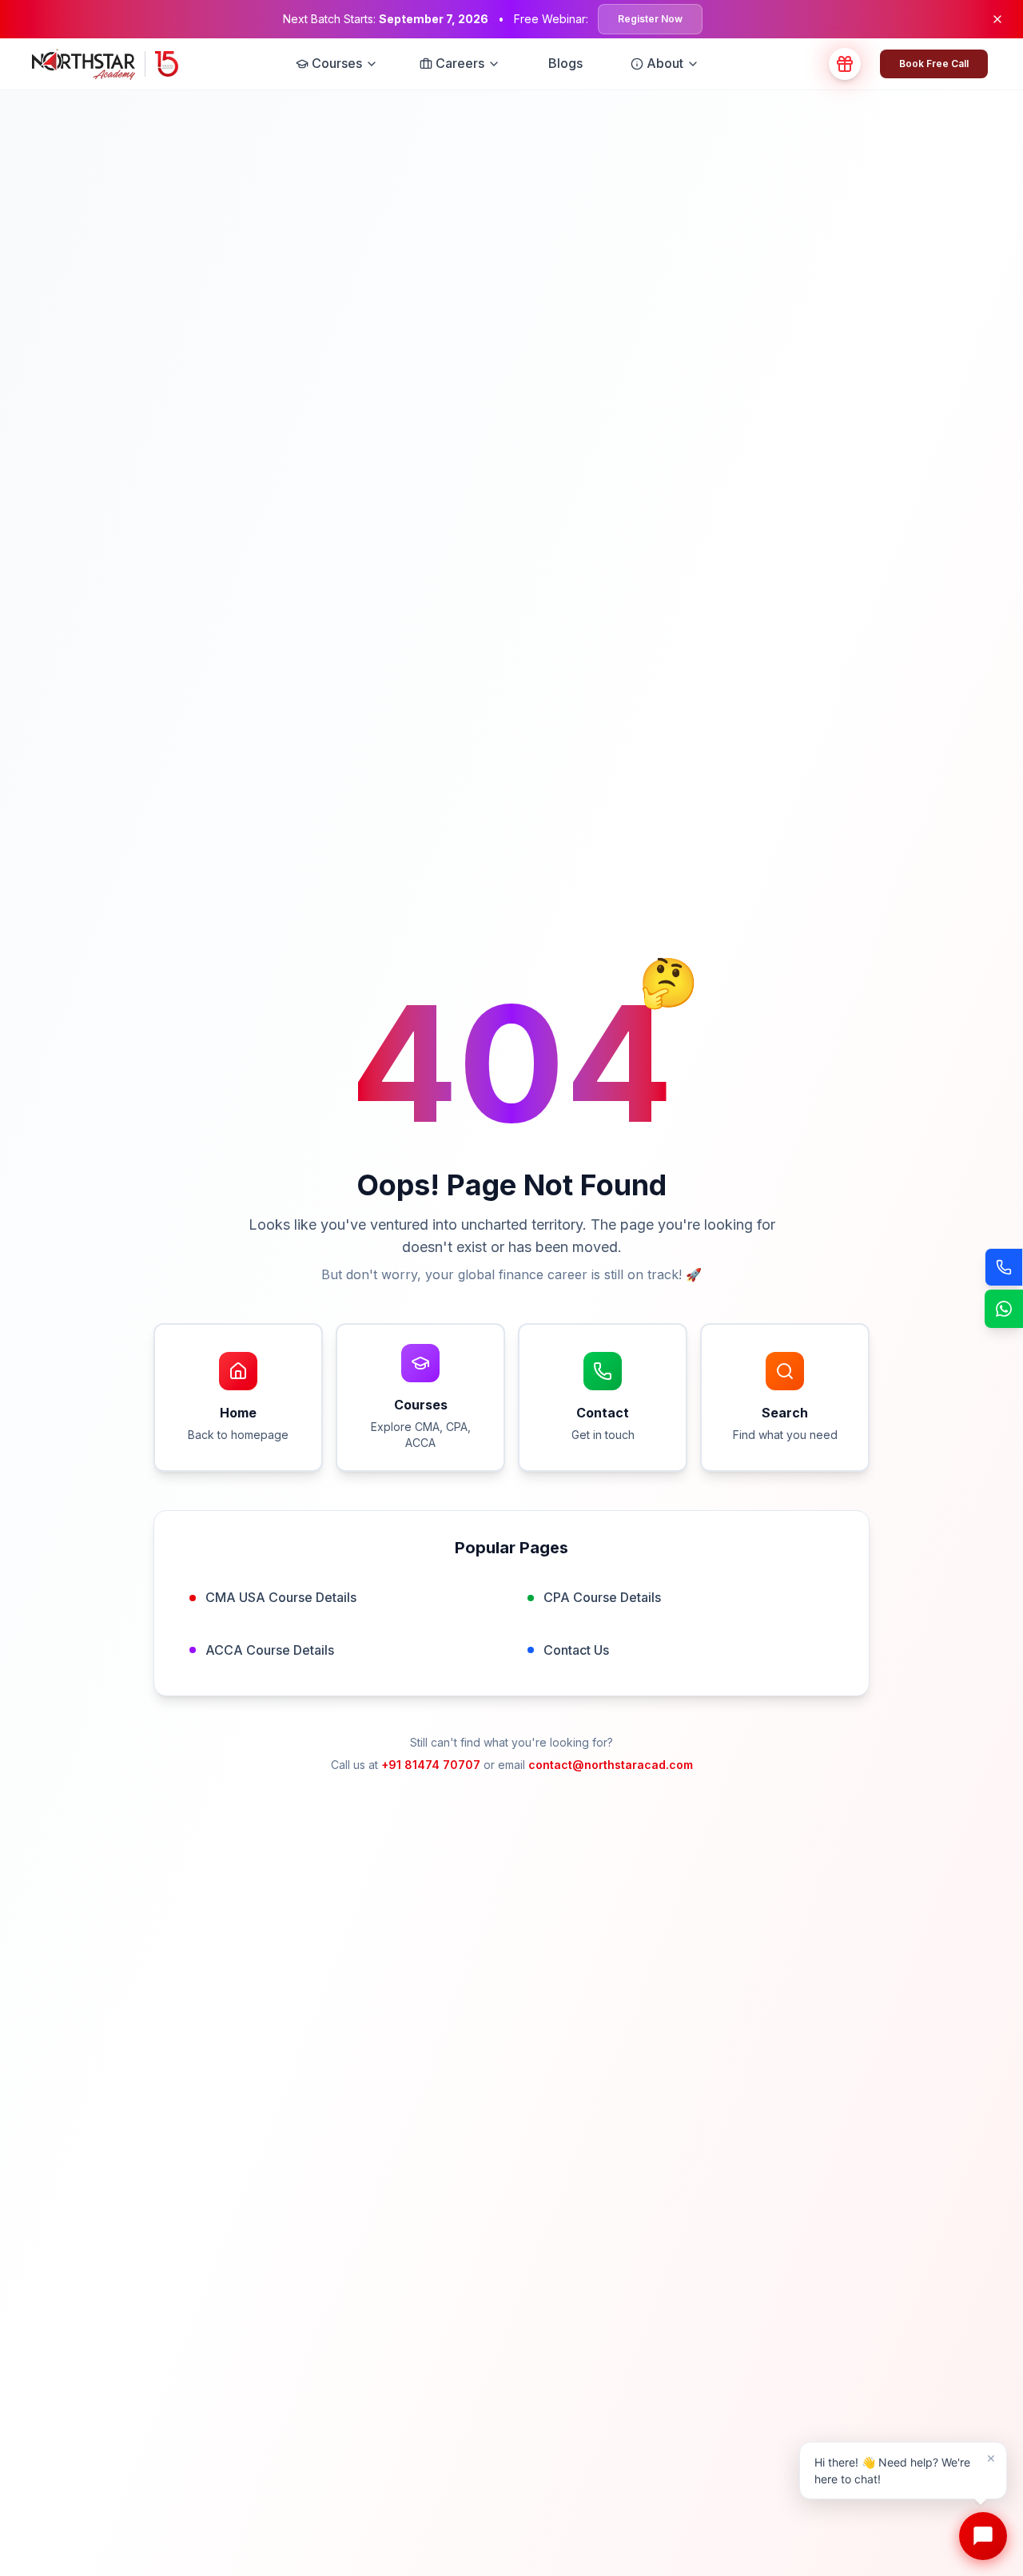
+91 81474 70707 (431, 1765)
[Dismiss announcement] (997, 19)
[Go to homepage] (105, 64)
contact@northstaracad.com (611, 1765)
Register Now (650, 19)
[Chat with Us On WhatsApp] (1004, 1309)
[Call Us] (1004, 1267)
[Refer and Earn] (845, 64)
